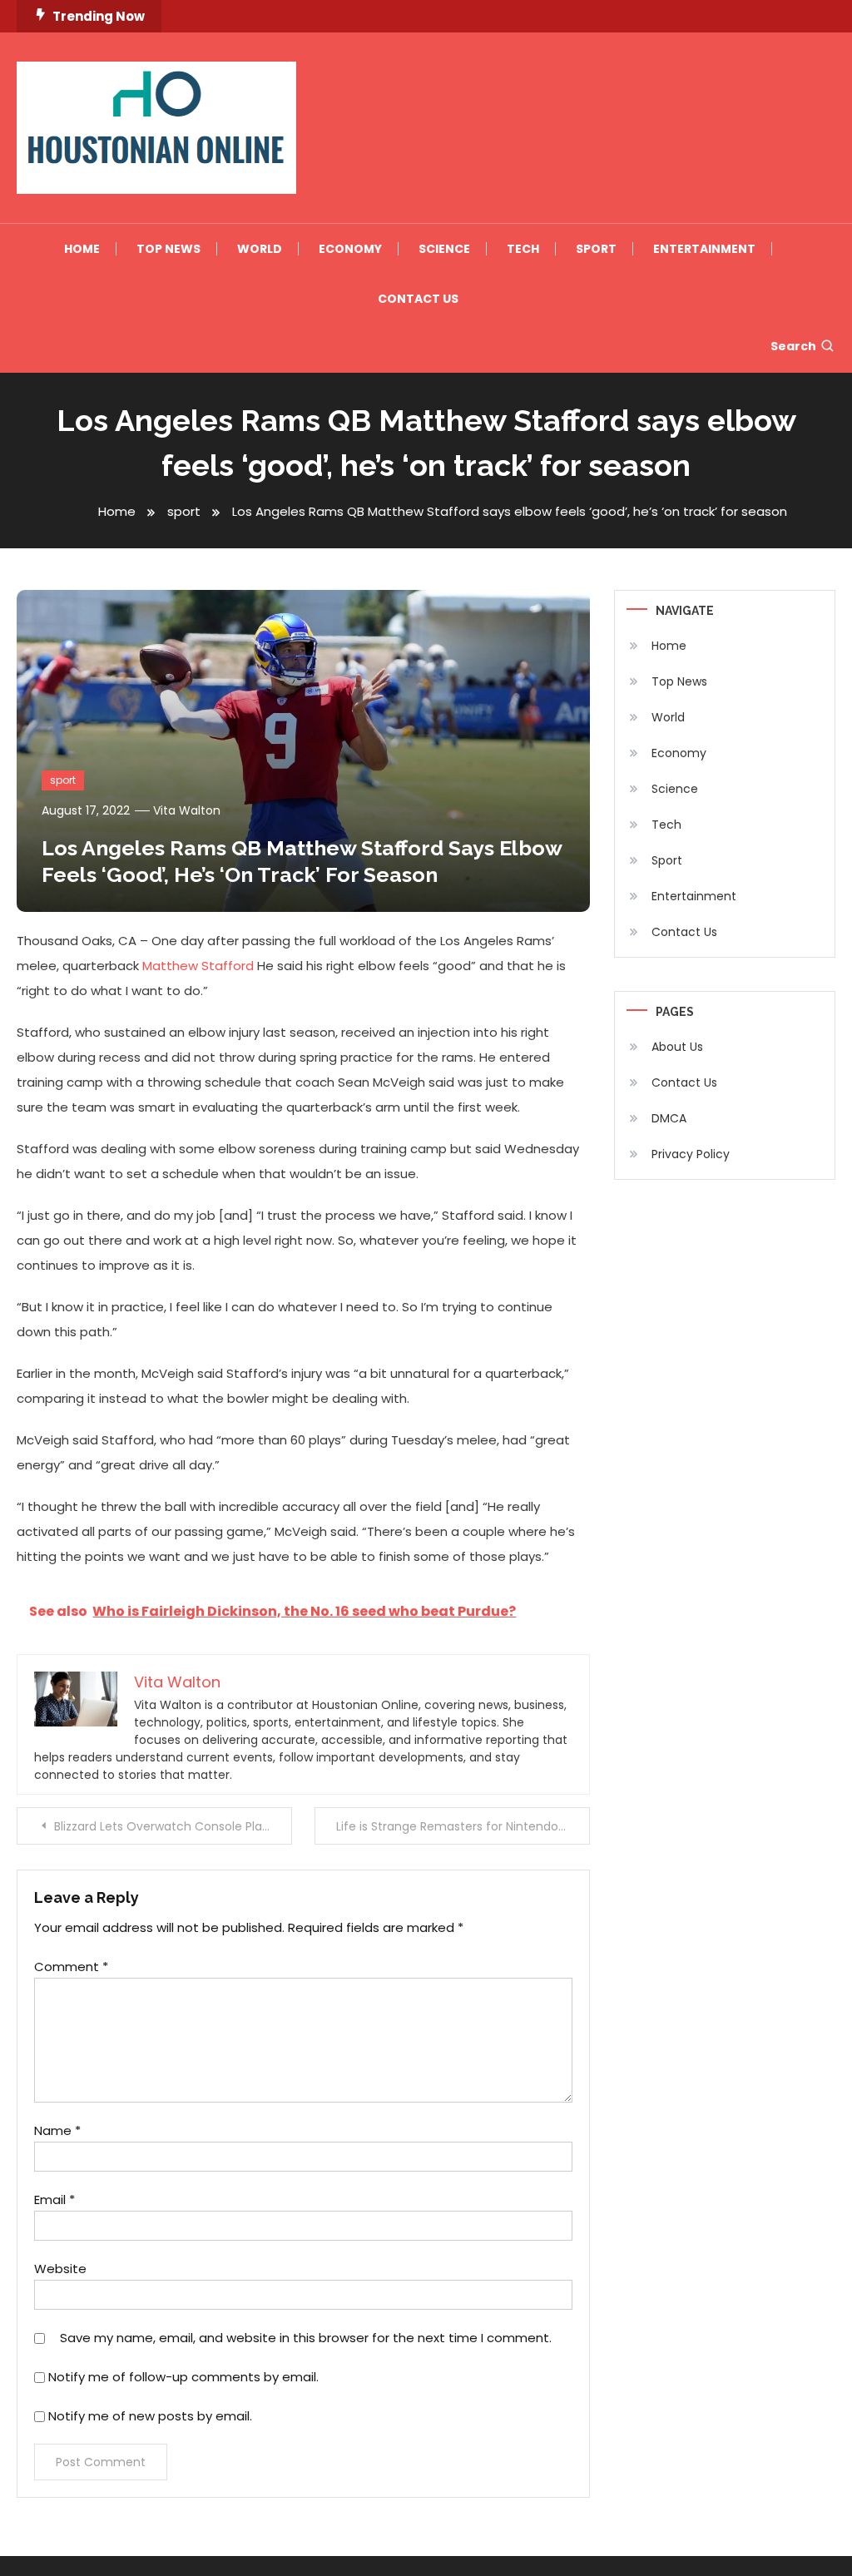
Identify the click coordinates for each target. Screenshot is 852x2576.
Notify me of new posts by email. (150, 2416)
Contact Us (418, 299)
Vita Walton (187, 810)
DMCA (669, 1118)
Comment (71, 1967)
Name (57, 2130)
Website (60, 2269)
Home (82, 249)
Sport (596, 249)
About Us (677, 1047)
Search (793, 346)
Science (444, 249)
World (260, 249)
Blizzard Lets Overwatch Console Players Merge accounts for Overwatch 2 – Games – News (173, 1826)
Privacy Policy (691, 1154)
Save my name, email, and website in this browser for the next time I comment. (306, 2338)
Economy (350, 249)
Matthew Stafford (198, 966)
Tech (523, 249)
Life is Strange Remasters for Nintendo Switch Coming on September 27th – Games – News (463, 1826)
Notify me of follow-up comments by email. (183, 2377)
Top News (168, 249)
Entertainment (704, 249)
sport (63, 780)
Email (54, 2200)
